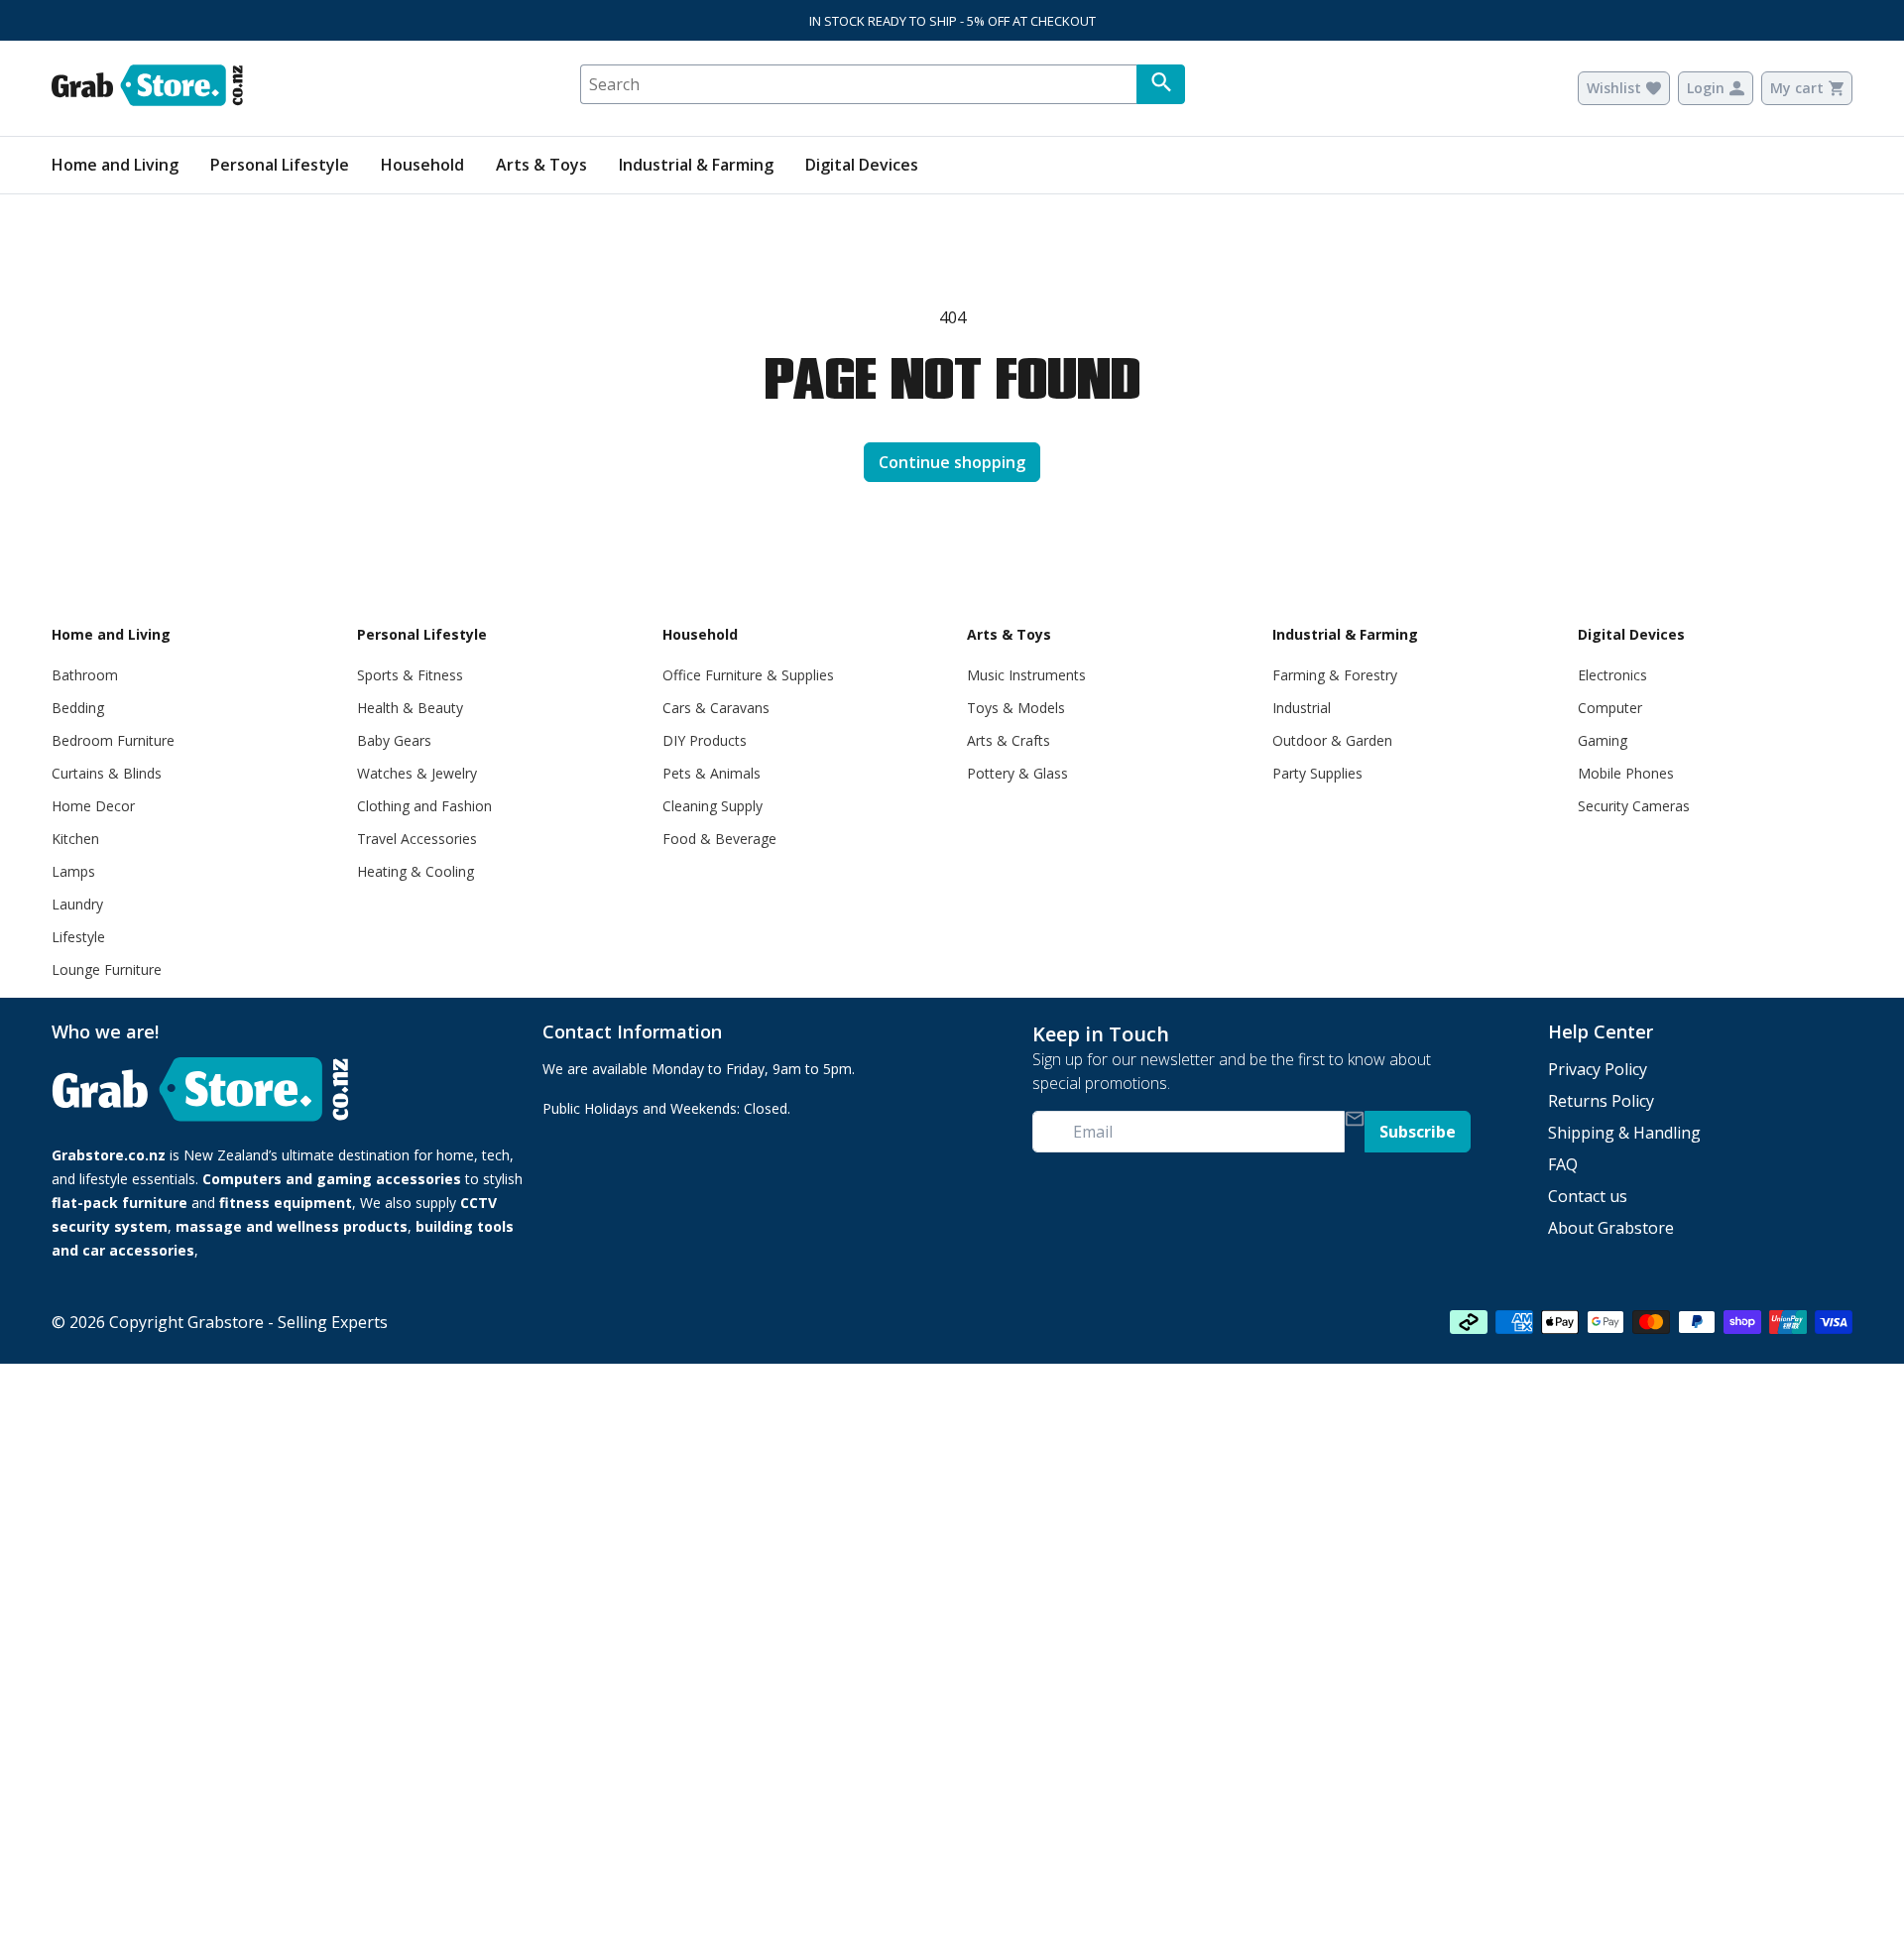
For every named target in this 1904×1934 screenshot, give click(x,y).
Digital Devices (862, 165)
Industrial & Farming (696, 165)
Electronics (1612, 675)
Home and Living (115, 165)
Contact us (1588, 1196)
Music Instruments (1026, 675)
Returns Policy (1601, 1101)
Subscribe (1418, 1132)
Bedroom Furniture (113, 740)
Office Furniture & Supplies (748, 675)
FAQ (1563, 1164)
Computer (1610, 708)
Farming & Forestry (1335, 675)
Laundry (77, 904)
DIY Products (705, 740)
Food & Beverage (719, 839)
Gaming (1603, 740)
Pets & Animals (712, 773)
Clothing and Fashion (424, 806)
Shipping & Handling (1624, 1133)
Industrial (1302, 708)
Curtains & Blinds (107, 773)
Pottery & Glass (1017, 773)
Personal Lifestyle (280, 165)
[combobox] (859, 84)
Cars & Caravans (716, 708)
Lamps (73, 871)
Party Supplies (1317, 773)
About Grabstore (1611, 1228)
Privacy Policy (1598, 1069)
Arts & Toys (541, 165)
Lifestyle (78, 937)
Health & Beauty (410, 708)
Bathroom (85, 675)
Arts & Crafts (1009, 740)
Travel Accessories (417, 839)
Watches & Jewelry (417, 773)
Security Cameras (1634, 806)
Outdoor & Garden (1332, 740)
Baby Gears (394, 740)
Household (422, 165)
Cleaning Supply (713, 806)
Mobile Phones (1626, 773)
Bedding (78, 708)
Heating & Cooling (416, 871)
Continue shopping (952, 462)
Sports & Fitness (410, 675)
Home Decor (93, 806)
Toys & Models (1016, 708)
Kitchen (75, 839)
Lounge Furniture (107, 969)
